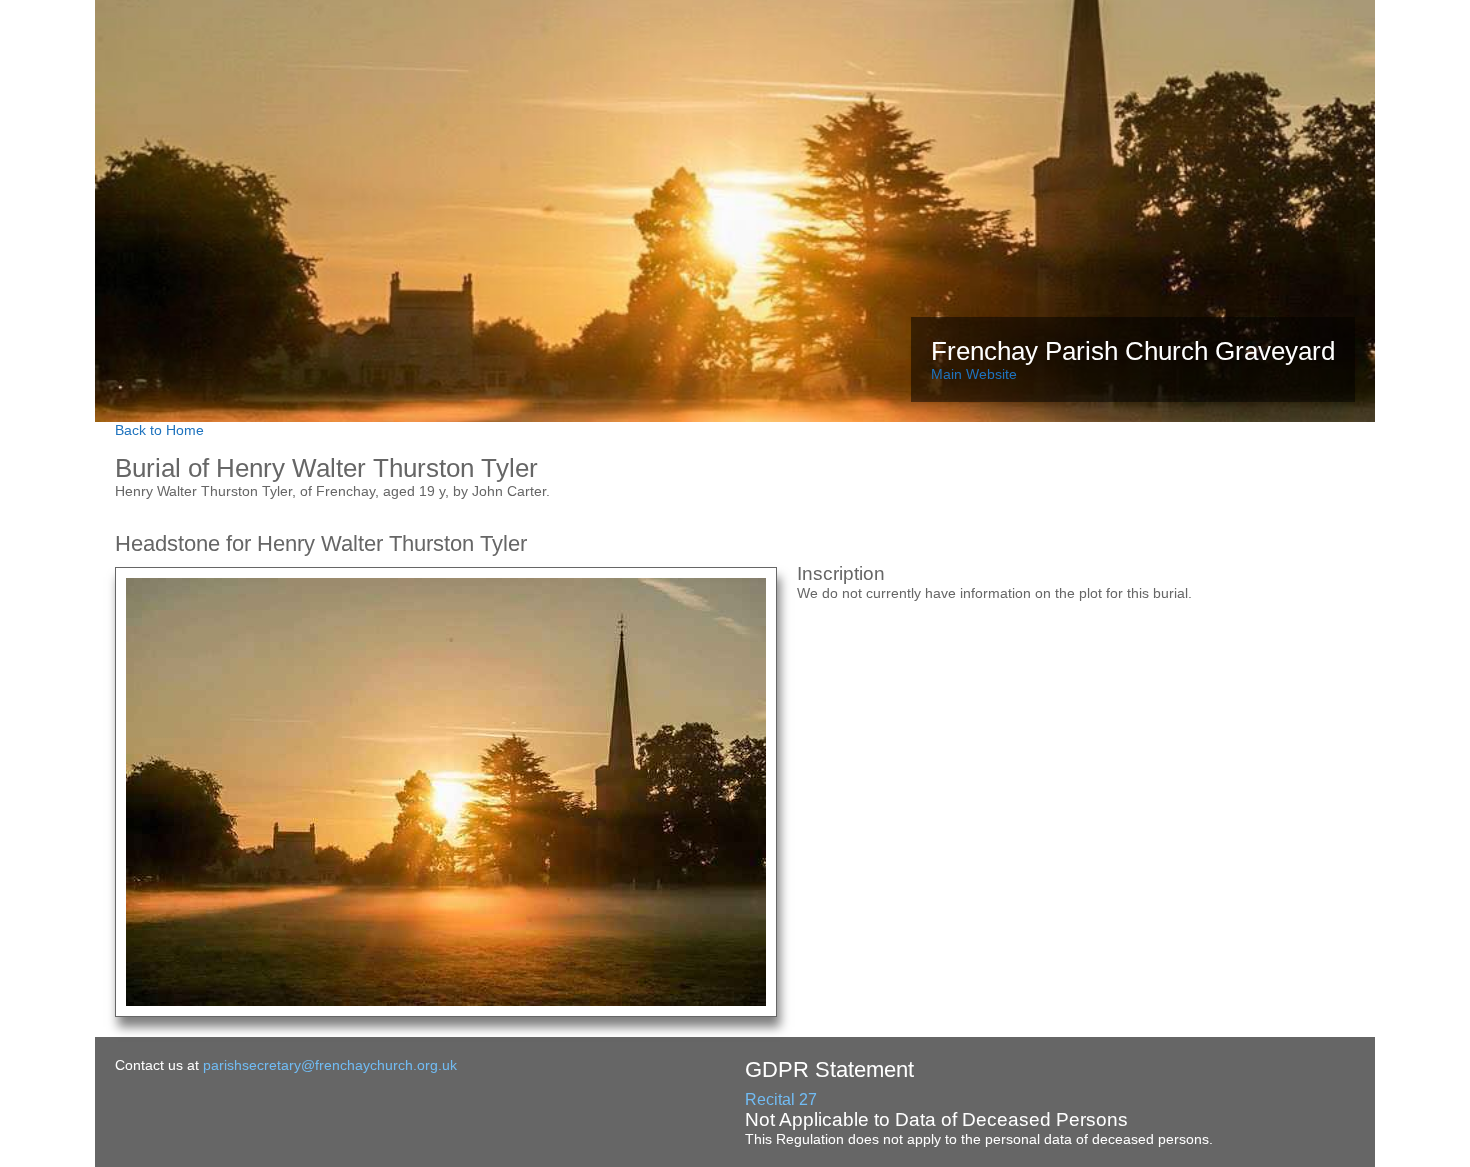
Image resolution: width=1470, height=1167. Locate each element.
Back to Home (159, 430)
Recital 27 (781, 1099)
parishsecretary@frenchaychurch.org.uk (330, 1065)
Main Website (974, 374)
